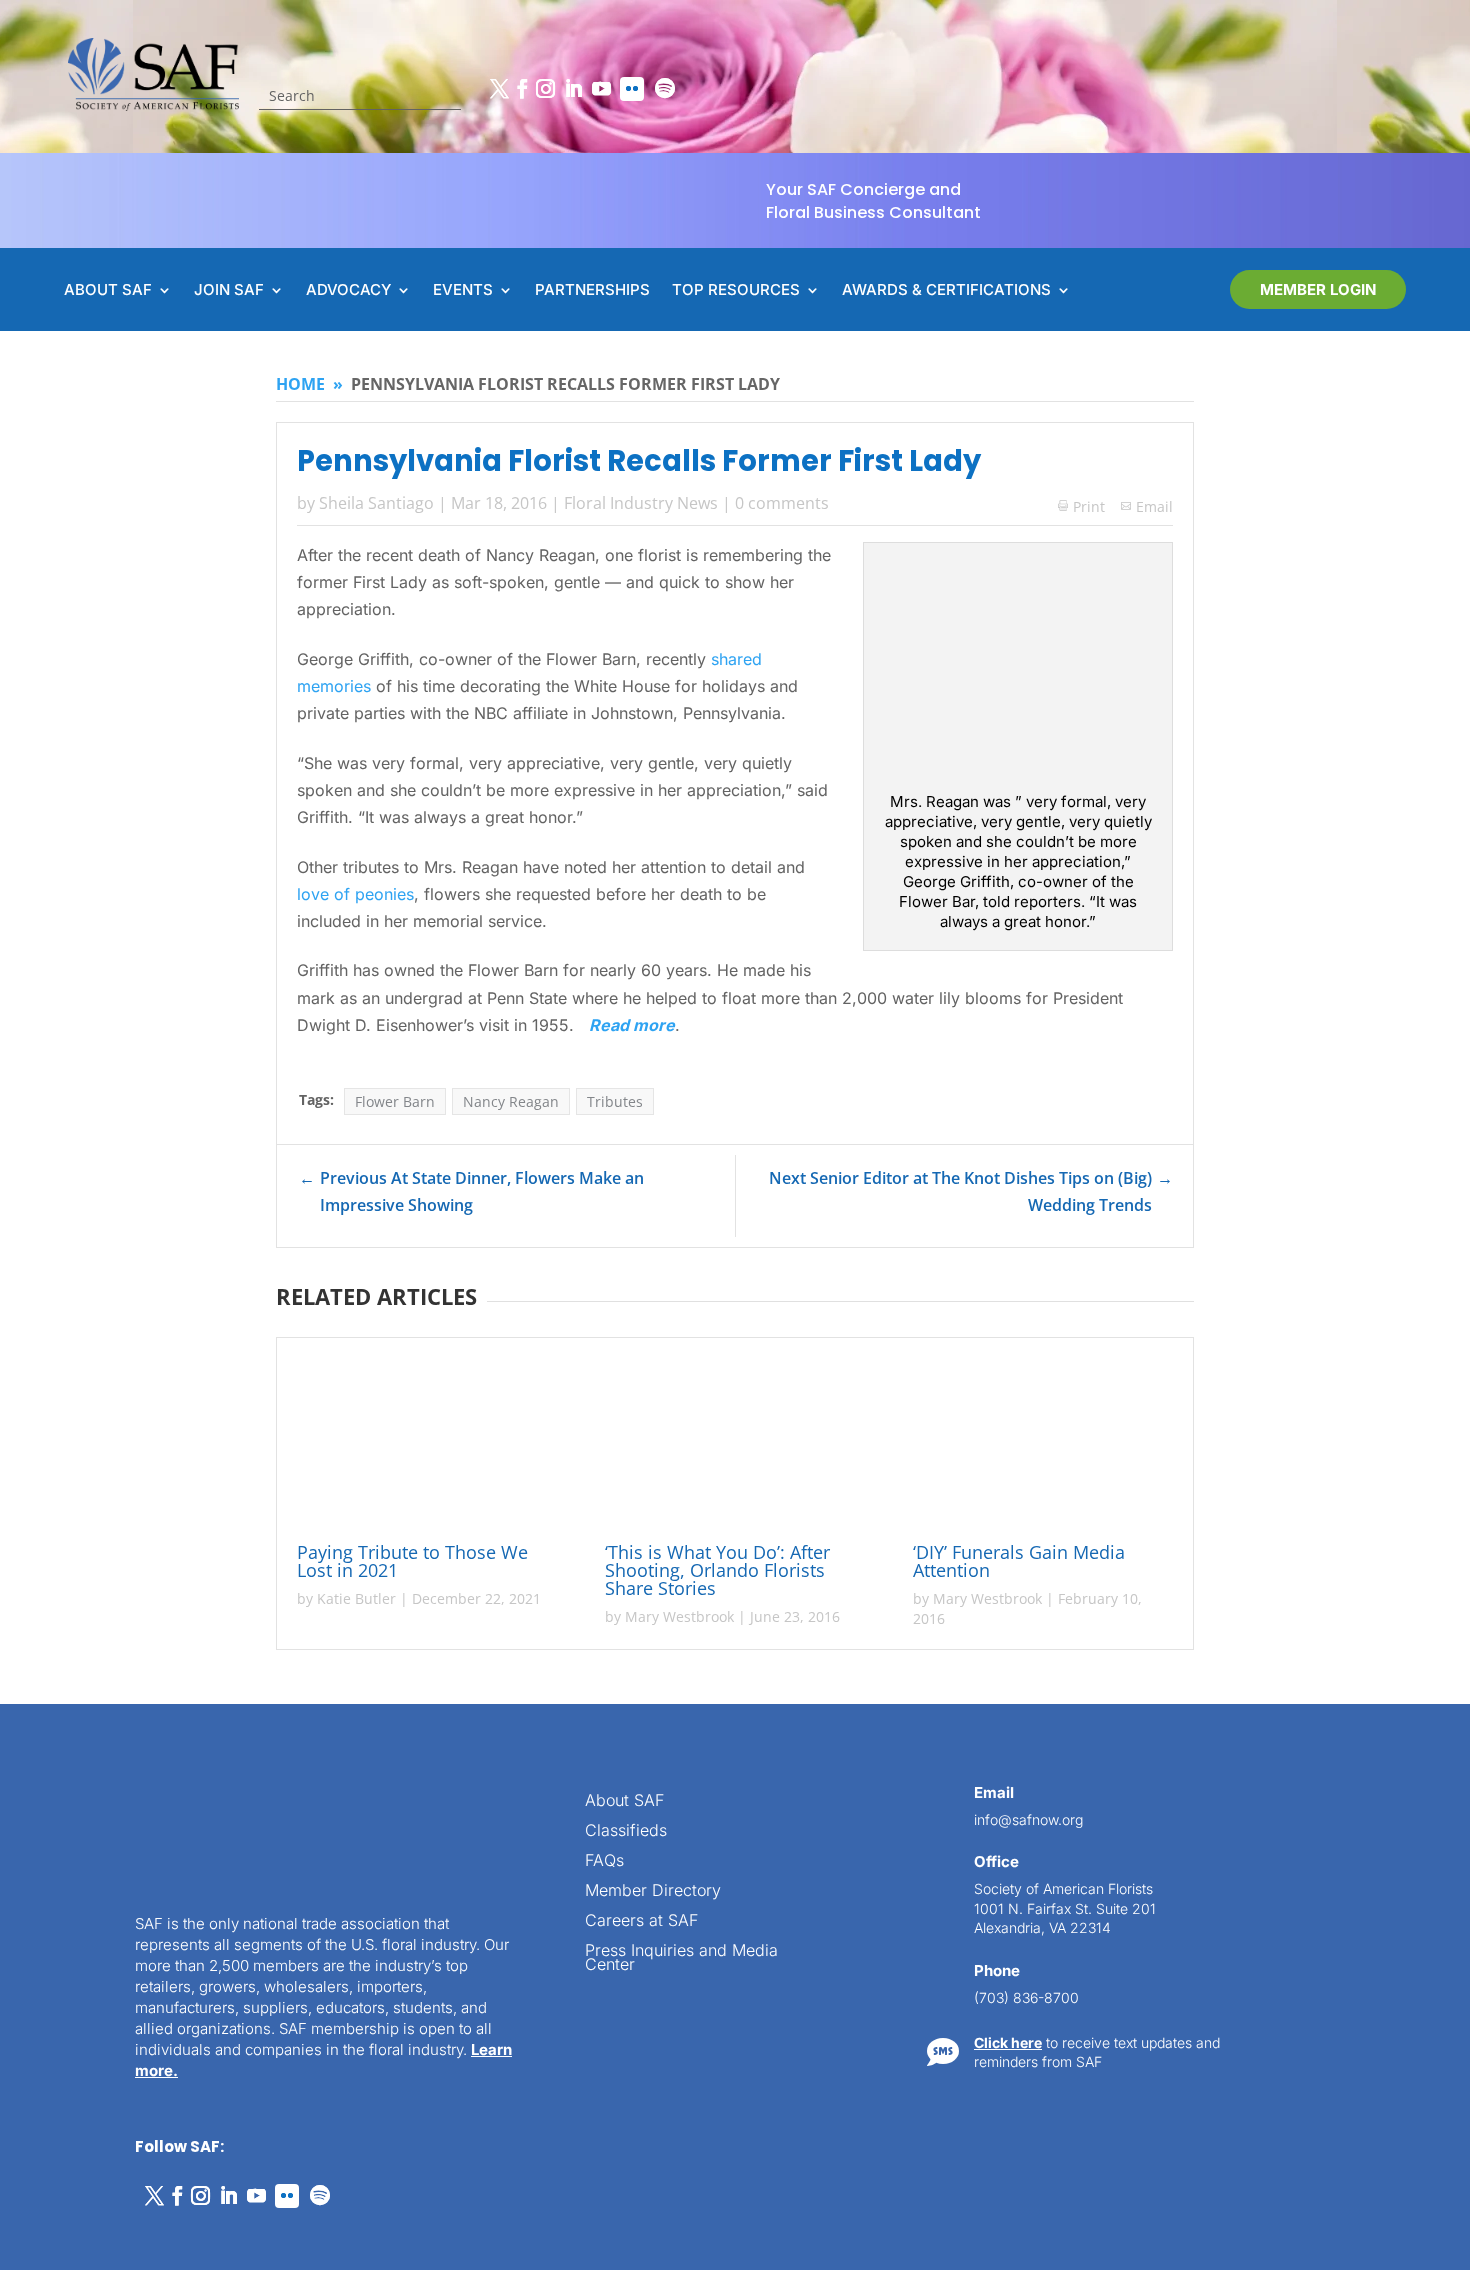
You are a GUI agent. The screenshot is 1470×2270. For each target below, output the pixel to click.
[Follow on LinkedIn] (573, 89)
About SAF (624, 1801)
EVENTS (463, 291)
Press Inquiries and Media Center (681, 1958)
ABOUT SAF (108, 291)
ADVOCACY (348, 291)
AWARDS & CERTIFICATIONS (946, 291)
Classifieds (626, 1831)
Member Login (1318, 289)
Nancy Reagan (511, 1101)
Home (300, 384)
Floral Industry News (641, 503)
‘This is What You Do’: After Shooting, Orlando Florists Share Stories (717, 1570)
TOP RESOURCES (736, 291)
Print (1081, 506)
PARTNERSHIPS (592, 291)
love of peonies (355, 894)
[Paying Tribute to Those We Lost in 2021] (427, 1443)
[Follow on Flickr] (632, 89)
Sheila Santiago (376, 503)
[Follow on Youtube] (601, 89)
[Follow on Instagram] (545, 89)
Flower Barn (395, 1101)
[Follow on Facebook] (522, 89)
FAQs (604, 1861)
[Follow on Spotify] (665, 89)
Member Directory (653, 1891)
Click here (1008, 2042)
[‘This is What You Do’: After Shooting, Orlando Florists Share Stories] (735, 1443)
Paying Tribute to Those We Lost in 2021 (412, 1561)
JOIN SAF (229, 291)
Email (1154, 506)
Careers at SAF (641, 1921)
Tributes (615, 1101)
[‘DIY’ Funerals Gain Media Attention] (1043, 1443)
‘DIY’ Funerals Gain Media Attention (1019, 1561)
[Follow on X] (499, 89)
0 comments (782, 503)
